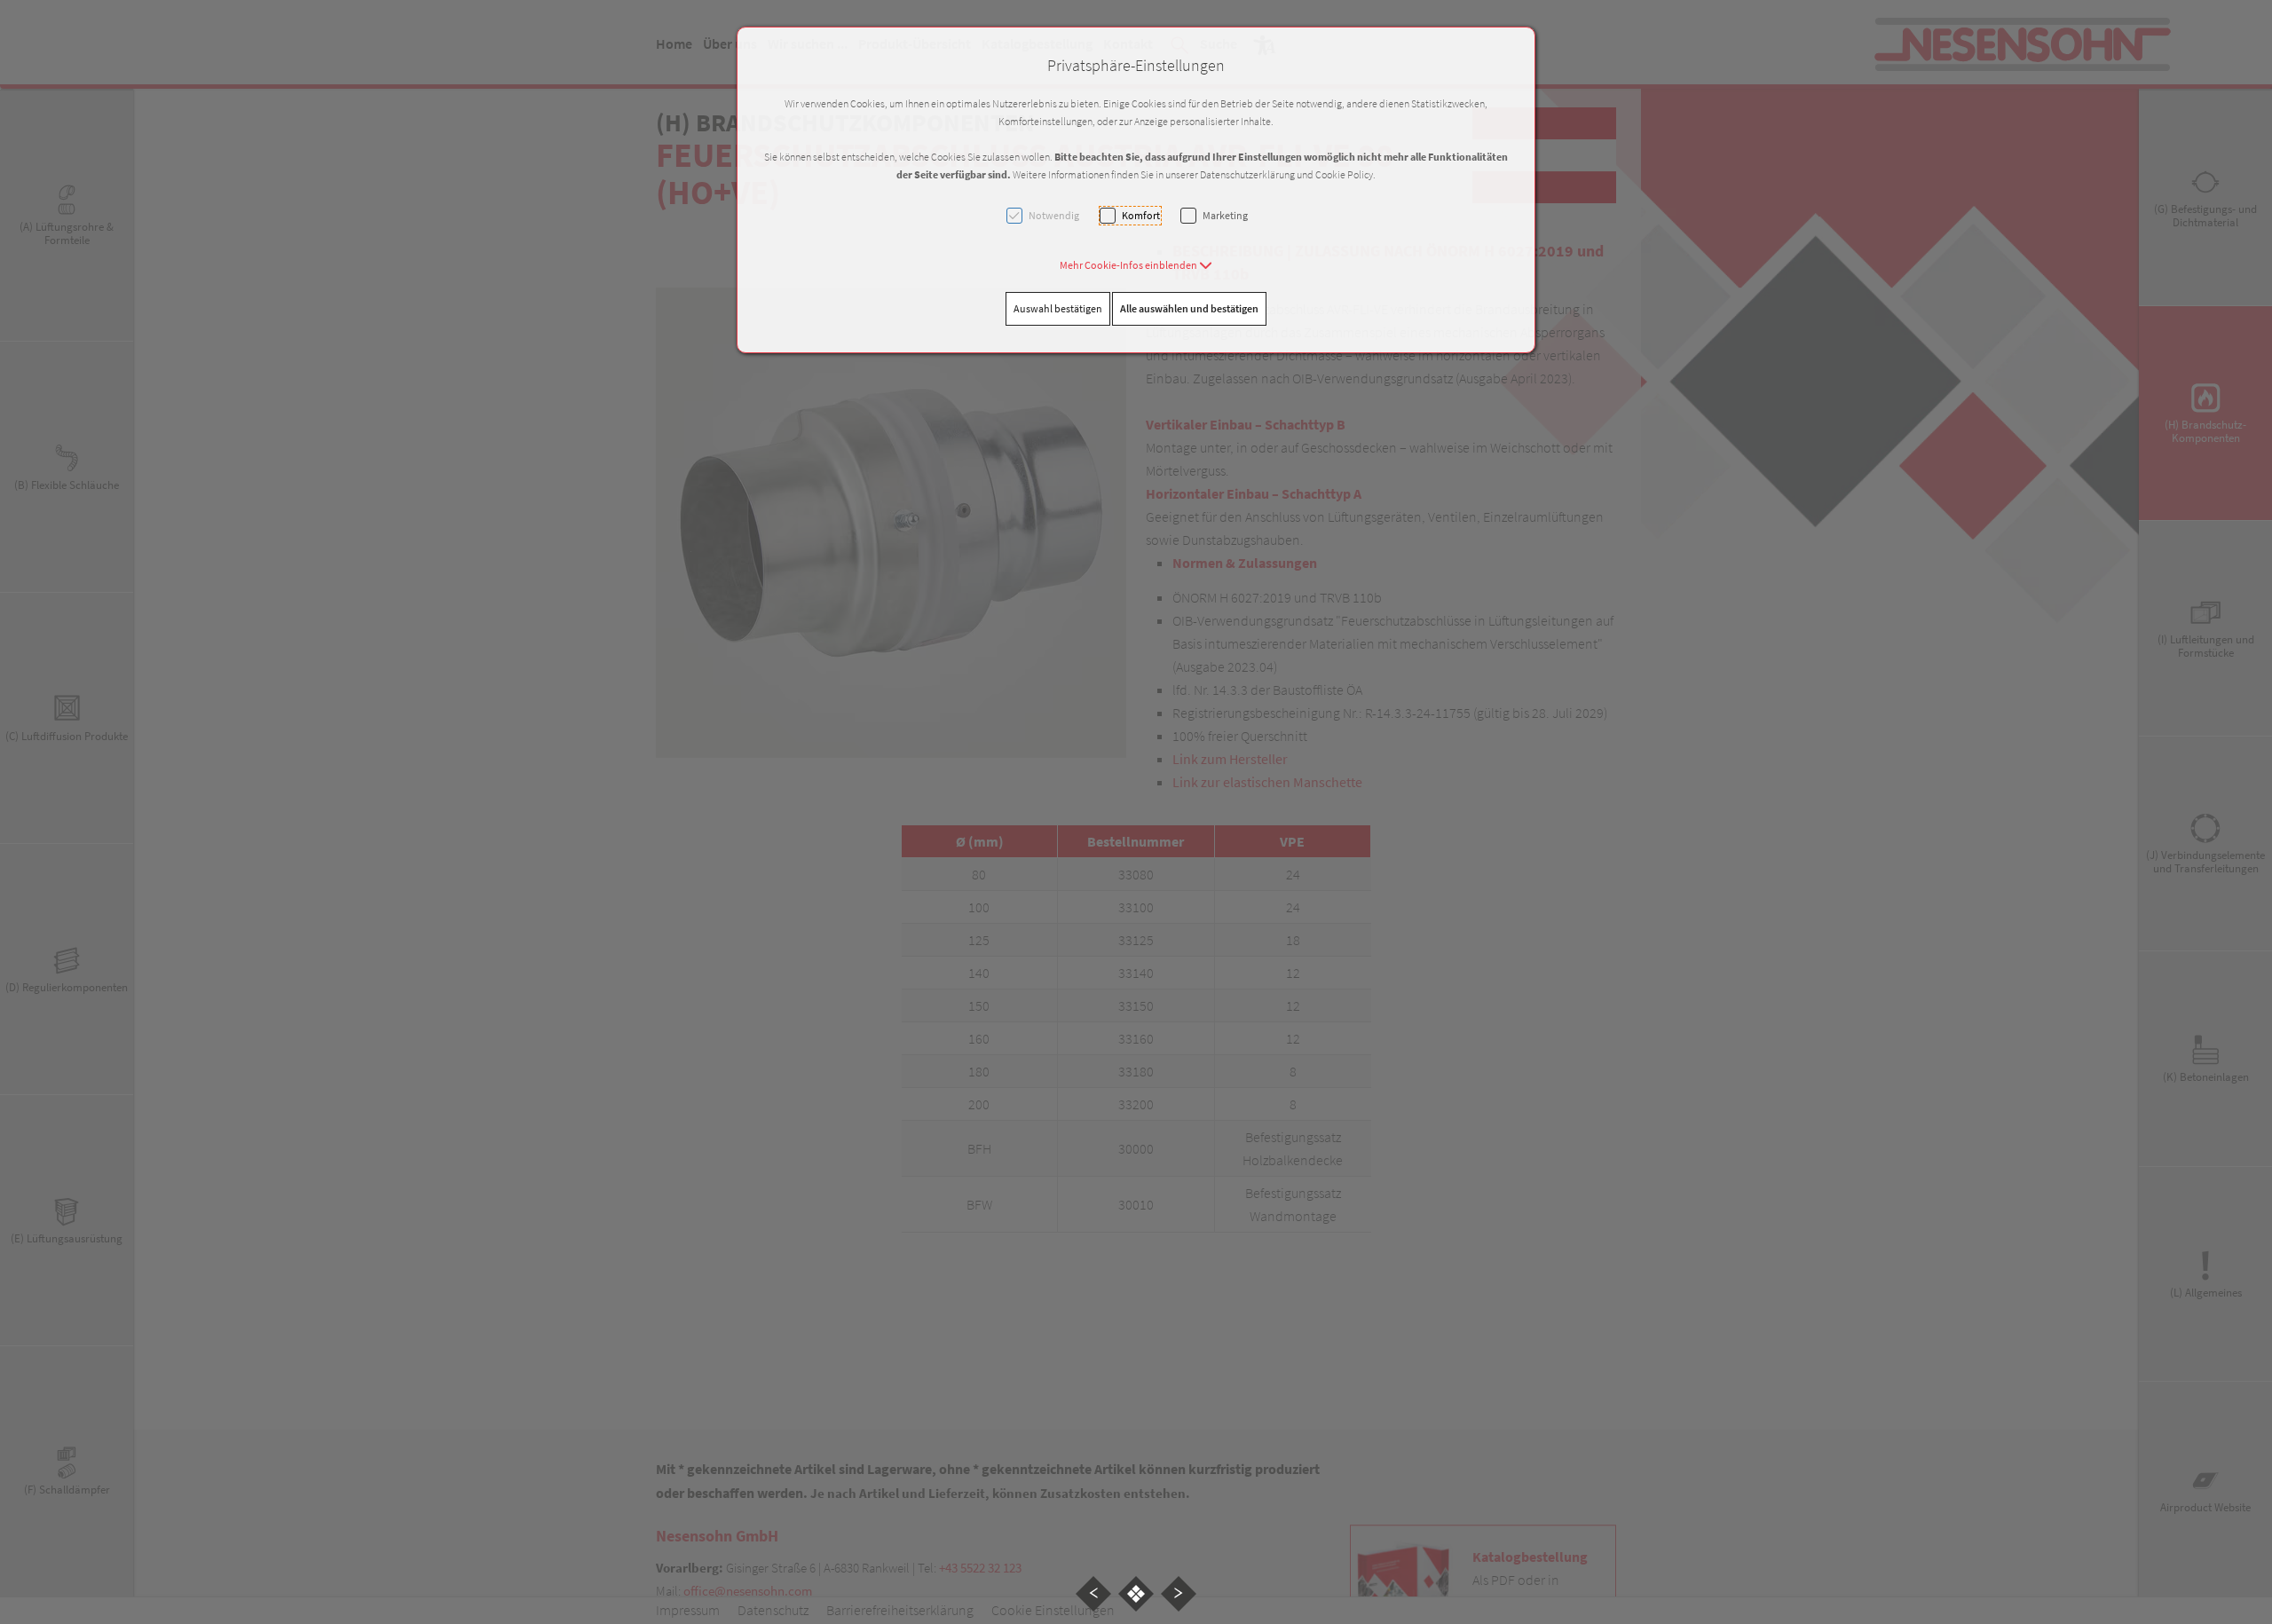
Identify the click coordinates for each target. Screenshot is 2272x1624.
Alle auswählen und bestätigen (1189, 308)
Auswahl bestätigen (1058, 308)
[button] (1136, 265)
